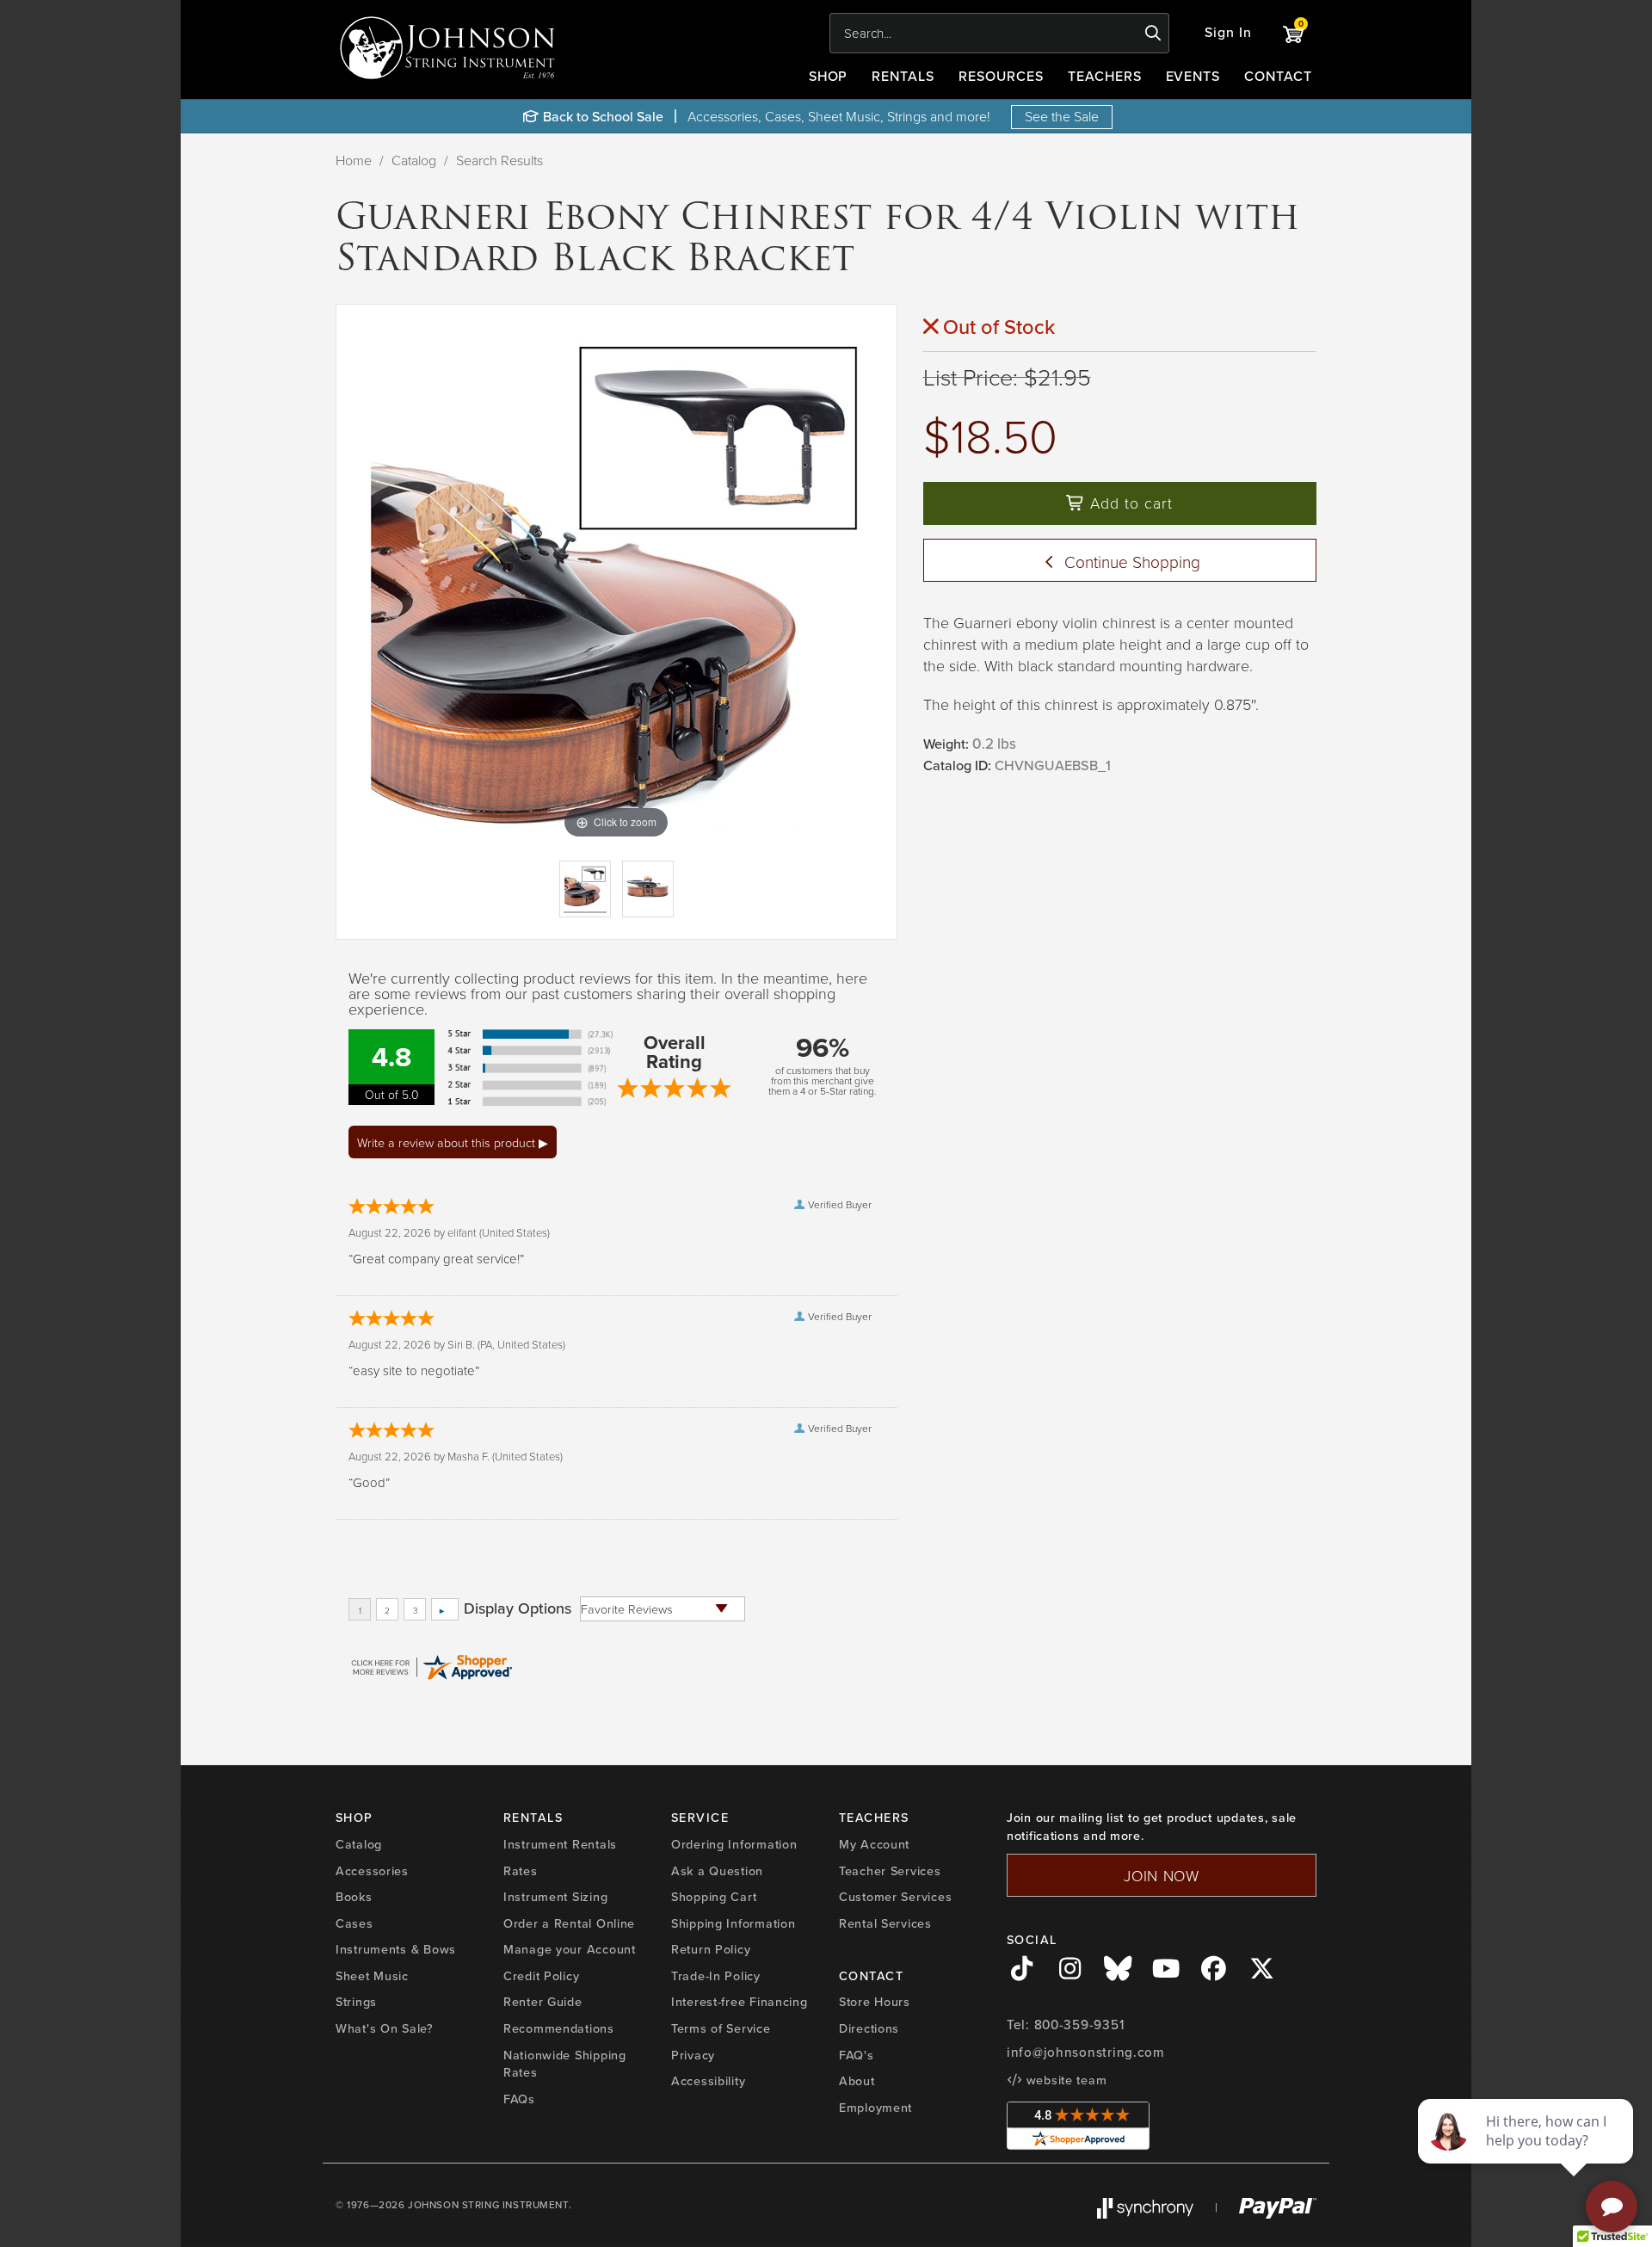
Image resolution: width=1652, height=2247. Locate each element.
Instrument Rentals (560, 1844)
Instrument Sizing (555, 1897)
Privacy (693, 2055)
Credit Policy (541, 1976)
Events (1193, 76)
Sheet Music (372, 1976)
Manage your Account (570, 1949)
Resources (1001, 76)
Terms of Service (721, 2028)
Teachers (1105, 76)
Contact (1278, 76)
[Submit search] (1153, 34)
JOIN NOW (1162, 1875)
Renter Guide (543, 2002)
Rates (521, 1871)
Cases (354, 1923)
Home (354, 160)
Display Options (518, 1608)
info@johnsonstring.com (1086, 2053)
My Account (874, 1844)
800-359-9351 (1079, 2025)
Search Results (499, 160)
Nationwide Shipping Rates (565, 2064)
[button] (1228, 33)
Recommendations (559, 2028)
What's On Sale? (385, 2028)
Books (354, 1897)
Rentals (903, 76)
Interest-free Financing (740, 2002)
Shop (829, 76)
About (857, 2081)
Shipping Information (733, 1923)
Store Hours (875, 2002)
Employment (875, 2108)
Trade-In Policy (716, 1976)
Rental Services (885, 1923)
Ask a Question (717, 1871)
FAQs (519, 2099)
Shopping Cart (714, 1897)
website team (1064, 2080)
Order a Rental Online (569, 1923)
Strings (356, 2002)
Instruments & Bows (396, 1949)
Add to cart (1129, 503)
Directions (869, 2028)
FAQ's (857, 2055)
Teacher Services (890, 1871)
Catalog (414, 160)
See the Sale (1062, 116)
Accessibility (708, 2081)
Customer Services (895, 1897)
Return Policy (711, 1949)
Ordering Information (734, 1844)
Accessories (372, 1871)
